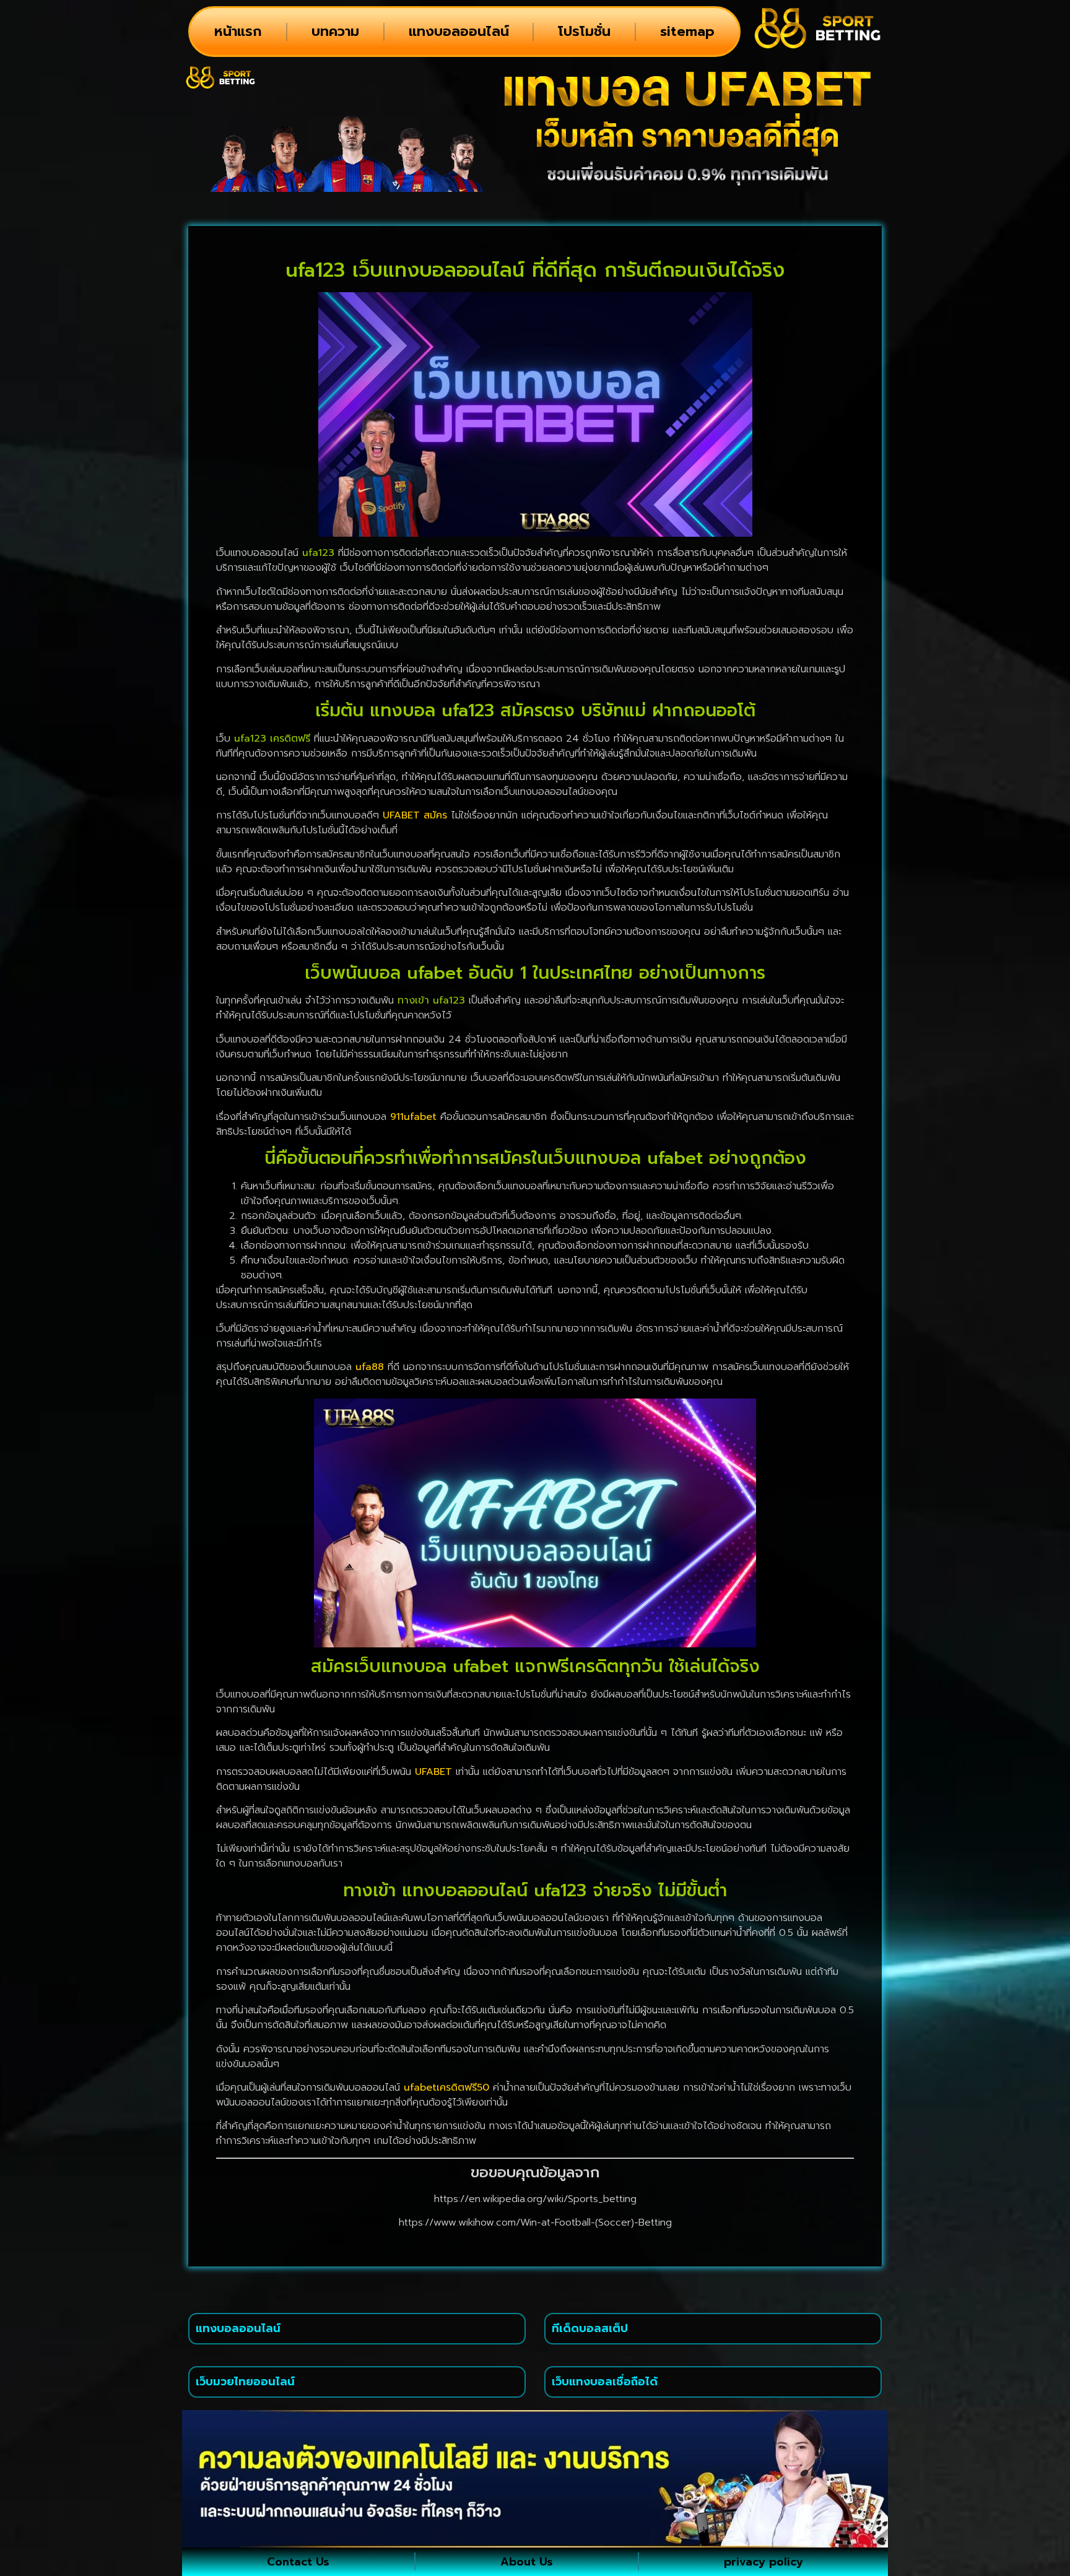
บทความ (335, 31)
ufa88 (370, 1367)
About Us (527, 2562)
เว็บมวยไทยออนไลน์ (245, 2382)
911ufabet (413, 1117)
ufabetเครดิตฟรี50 (446, 2088)
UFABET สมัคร (415, 815)
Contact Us (298, 2562)
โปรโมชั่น (584, 31)
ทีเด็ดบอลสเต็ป (590, 2328)
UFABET (433, 1772)
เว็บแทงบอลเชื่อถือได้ (605, 2382)
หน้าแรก (238, 31)
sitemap (687, 31)
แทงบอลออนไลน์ (459, 31)
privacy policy (763, 2562)
